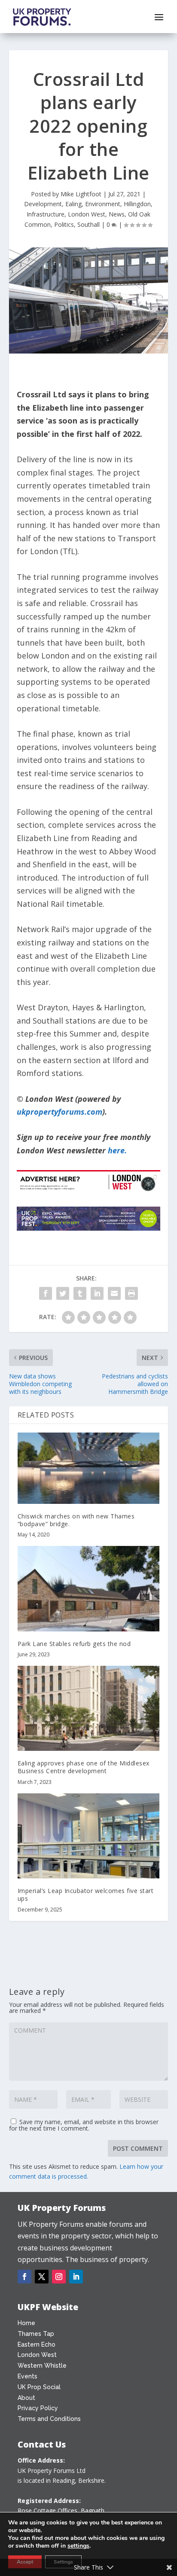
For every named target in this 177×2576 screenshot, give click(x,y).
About (26, 2398)
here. (117, 1150)
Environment (103, 204)
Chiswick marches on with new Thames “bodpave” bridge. (76, 1520)
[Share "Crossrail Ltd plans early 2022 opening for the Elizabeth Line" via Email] (114, 1293)
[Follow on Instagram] (59, 2277)
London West (87, 214)
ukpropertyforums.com (60, 1112)
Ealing (73, 204)
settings (78, 2546)
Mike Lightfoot (81, 194)
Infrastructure (46, 214)
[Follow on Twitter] (42, 2277)
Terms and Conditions (49, 2419)
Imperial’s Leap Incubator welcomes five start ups (86, 1895)
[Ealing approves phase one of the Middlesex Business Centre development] (89, 1708)
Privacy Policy (38, 2408)
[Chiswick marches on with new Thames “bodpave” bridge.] (89, 1468)
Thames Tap (36, 2334)
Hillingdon (137, 204)
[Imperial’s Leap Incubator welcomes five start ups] (89, 1836)
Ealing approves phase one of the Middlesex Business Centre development (84, 1767)
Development (43, 204)
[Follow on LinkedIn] (76, 2277)
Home (26, 2323)
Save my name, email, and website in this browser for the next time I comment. (84, 2125)
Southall (88, 224)
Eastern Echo (37, 2344)
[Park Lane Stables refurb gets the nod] (89, 1588)
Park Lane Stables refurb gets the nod (74, 1644)
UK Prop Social (39, 2387)
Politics (64, 224)
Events (27, 2376)
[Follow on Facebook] (24, 2277)
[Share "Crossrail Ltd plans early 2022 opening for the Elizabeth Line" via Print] (131, 1293)
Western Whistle (42, 2366)
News (117, 214)
